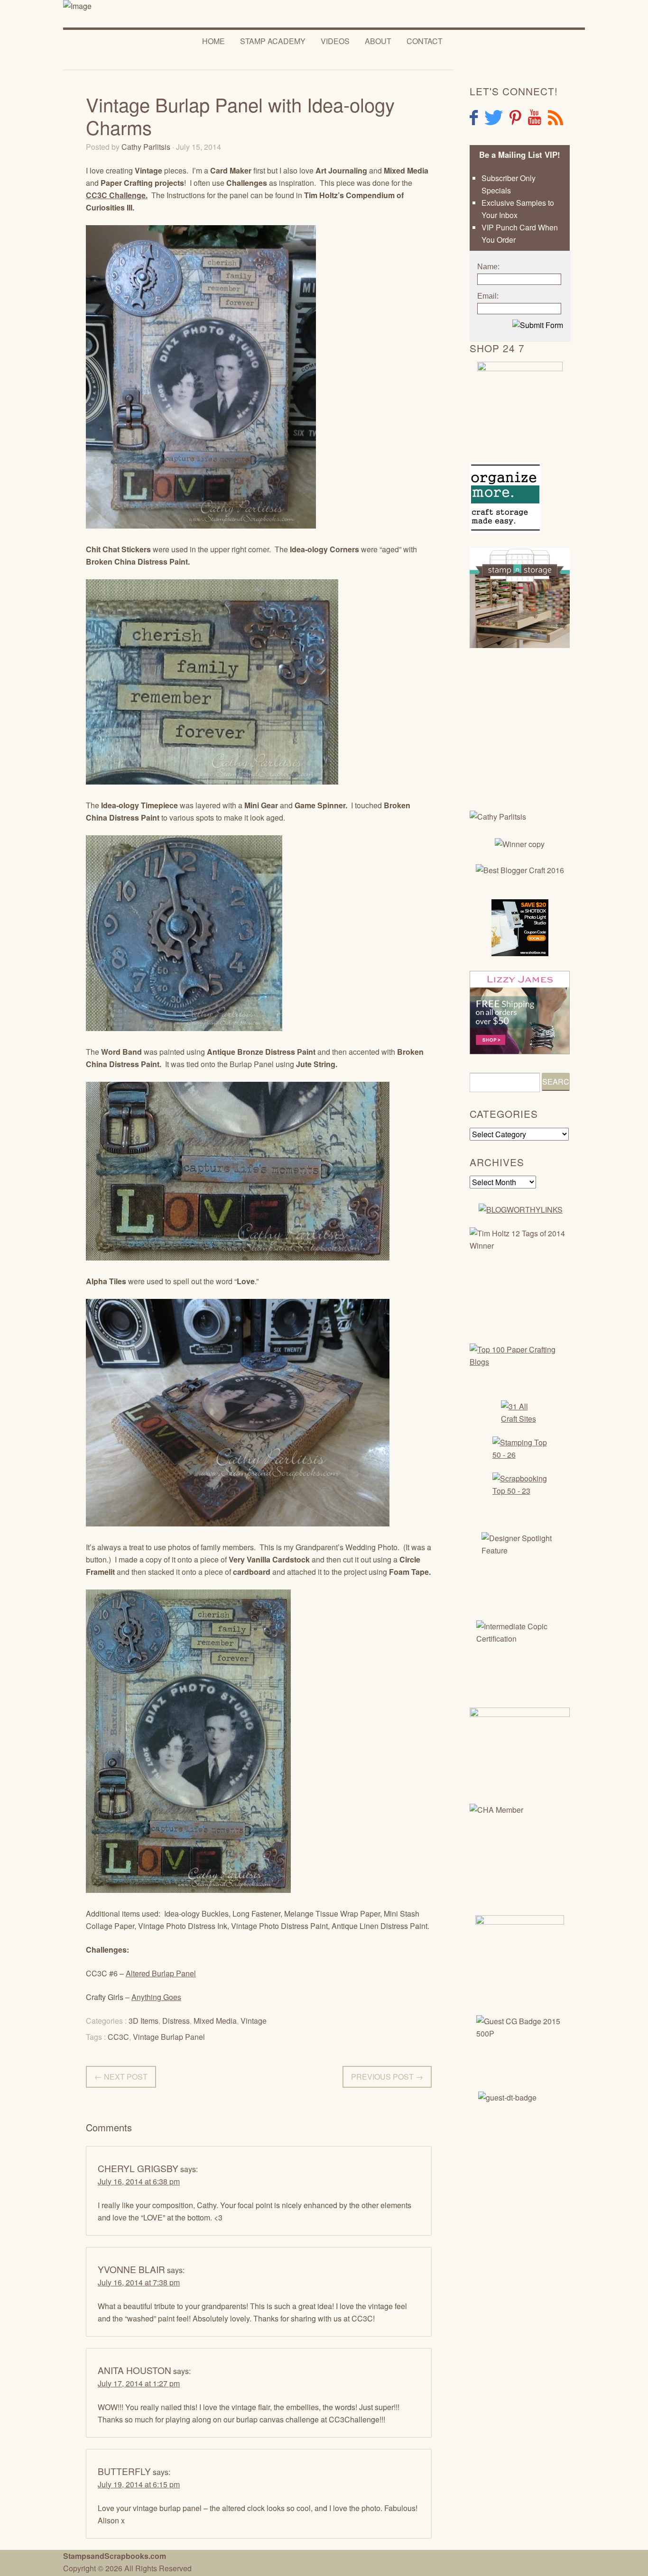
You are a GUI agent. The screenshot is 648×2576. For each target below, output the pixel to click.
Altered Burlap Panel (161, 1973)
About (378, 41)
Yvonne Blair (131, 2269)
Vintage (254, 2021)
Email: (488, 296)
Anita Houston (134, 2370)
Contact (425, 41)
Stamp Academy (273, 41)
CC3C (118, 2037)
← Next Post (121, 2077)
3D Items (143, 2021)
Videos (335, 41)
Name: (488, 267)
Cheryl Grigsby (138, 2168)
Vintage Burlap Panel (169, 2037)
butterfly (124, 2471)
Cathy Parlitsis (146, 147)
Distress (176, 2021)
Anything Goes (156, 1997)
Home (213, 41)
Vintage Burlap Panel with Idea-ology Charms (240, 115)
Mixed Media (215, 2021)
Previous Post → (387, 2077)
